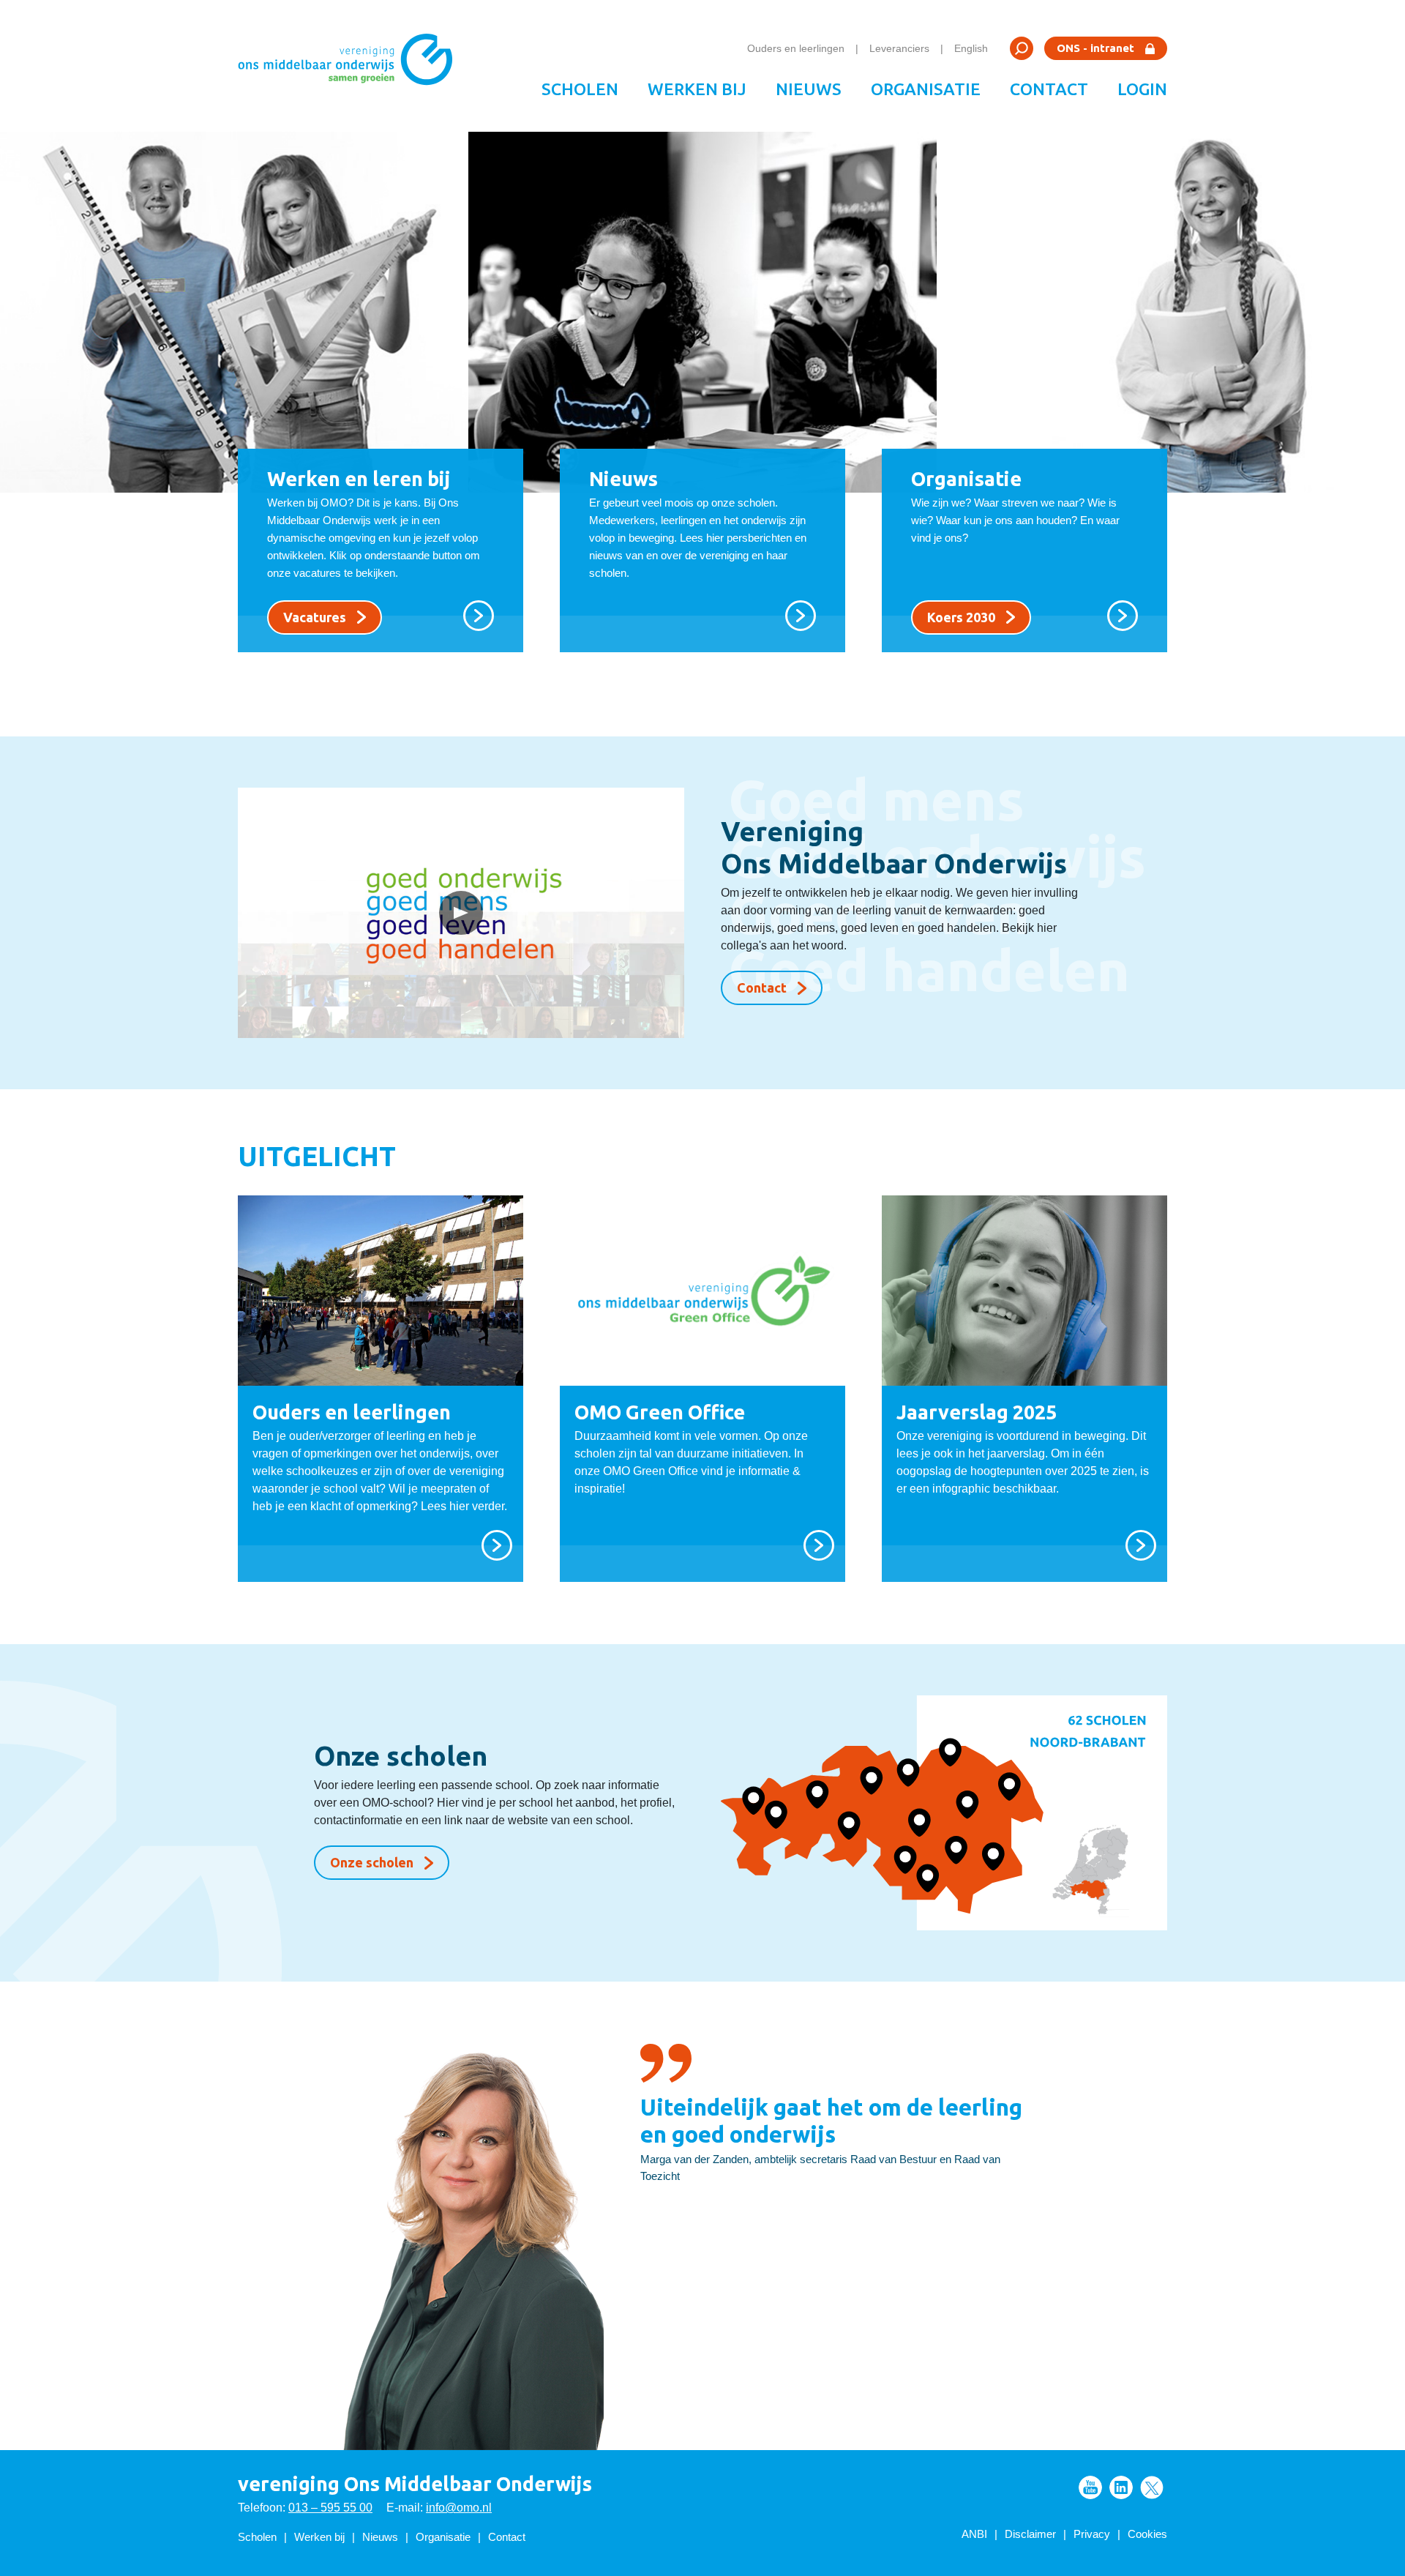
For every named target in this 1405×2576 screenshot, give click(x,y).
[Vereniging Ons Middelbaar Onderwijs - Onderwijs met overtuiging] (351, 66)
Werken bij (697, 89)
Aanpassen (1175, 2419)
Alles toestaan (1184, 2371)
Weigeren (1183, 2467)
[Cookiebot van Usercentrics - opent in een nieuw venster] (194, 2547)
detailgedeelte (807, 2514)
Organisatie (926, 89)
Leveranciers (899, 48)
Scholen (580, 89)
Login (1142, 89)
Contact (1049, 89)
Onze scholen (372, 1862)
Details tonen (325, 2547)
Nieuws (809, 89)
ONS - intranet (1095, 48)
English (971, 48)
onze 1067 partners (378, 2385)
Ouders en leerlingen (796, 48)
